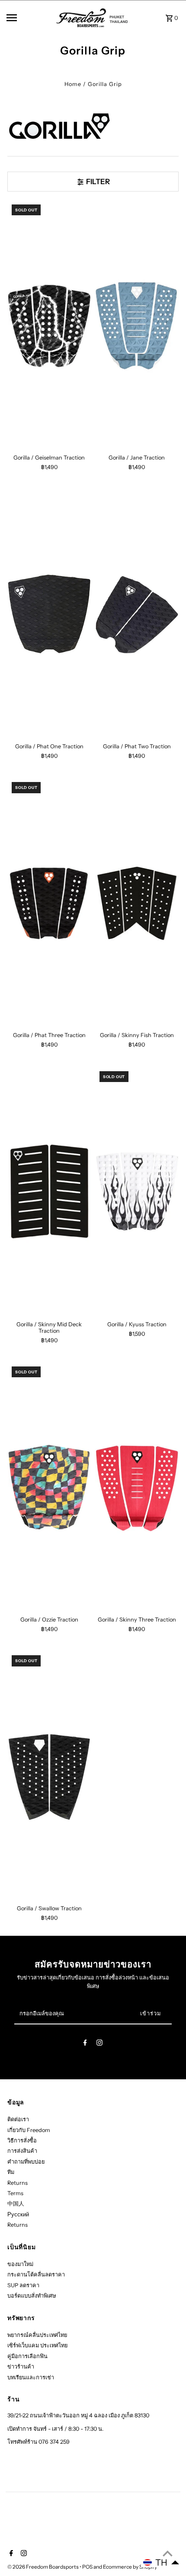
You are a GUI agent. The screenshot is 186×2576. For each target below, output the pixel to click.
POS (87, 2567)
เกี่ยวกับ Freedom (29, 2130)
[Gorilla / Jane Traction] (137, 325)
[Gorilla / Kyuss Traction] (137, 1192)
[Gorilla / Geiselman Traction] (49, 325)
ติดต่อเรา (18, 2119)
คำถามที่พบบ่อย (26, 2162)
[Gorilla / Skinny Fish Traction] (137, 903)
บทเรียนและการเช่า (31, 2377)
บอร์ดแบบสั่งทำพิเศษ (32, 2296)
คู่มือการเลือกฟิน (27, 2356)
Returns (18, 2183)
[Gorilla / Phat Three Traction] (49, 903)
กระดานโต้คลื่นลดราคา (36, 2274)
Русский (18, 2214)
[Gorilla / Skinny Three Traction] (137, 1487)
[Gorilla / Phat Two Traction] (137, 614)
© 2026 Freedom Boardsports (43, 2567)
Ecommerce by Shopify (130, 2567)
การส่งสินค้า (22, 2151)
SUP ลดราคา (23, 2285)
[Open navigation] (29, 18)
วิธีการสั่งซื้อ (22, 2140)
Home (73, 84)
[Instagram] (99, 2044)
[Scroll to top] (168, 2553)
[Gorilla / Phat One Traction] (49, 614)
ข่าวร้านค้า (21, 2367)
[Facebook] (85, 2044)
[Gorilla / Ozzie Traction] (49, 1487)
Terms (15, 2193)
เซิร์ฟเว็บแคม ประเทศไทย (37, 2345)
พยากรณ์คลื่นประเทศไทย (37, 2335)
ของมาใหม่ (20, 2264)
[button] (161, 2563)
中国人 (16, 2204)
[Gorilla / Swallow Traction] (49, 1776)
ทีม (11, 2172)
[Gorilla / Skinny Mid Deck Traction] (49, 1192)
